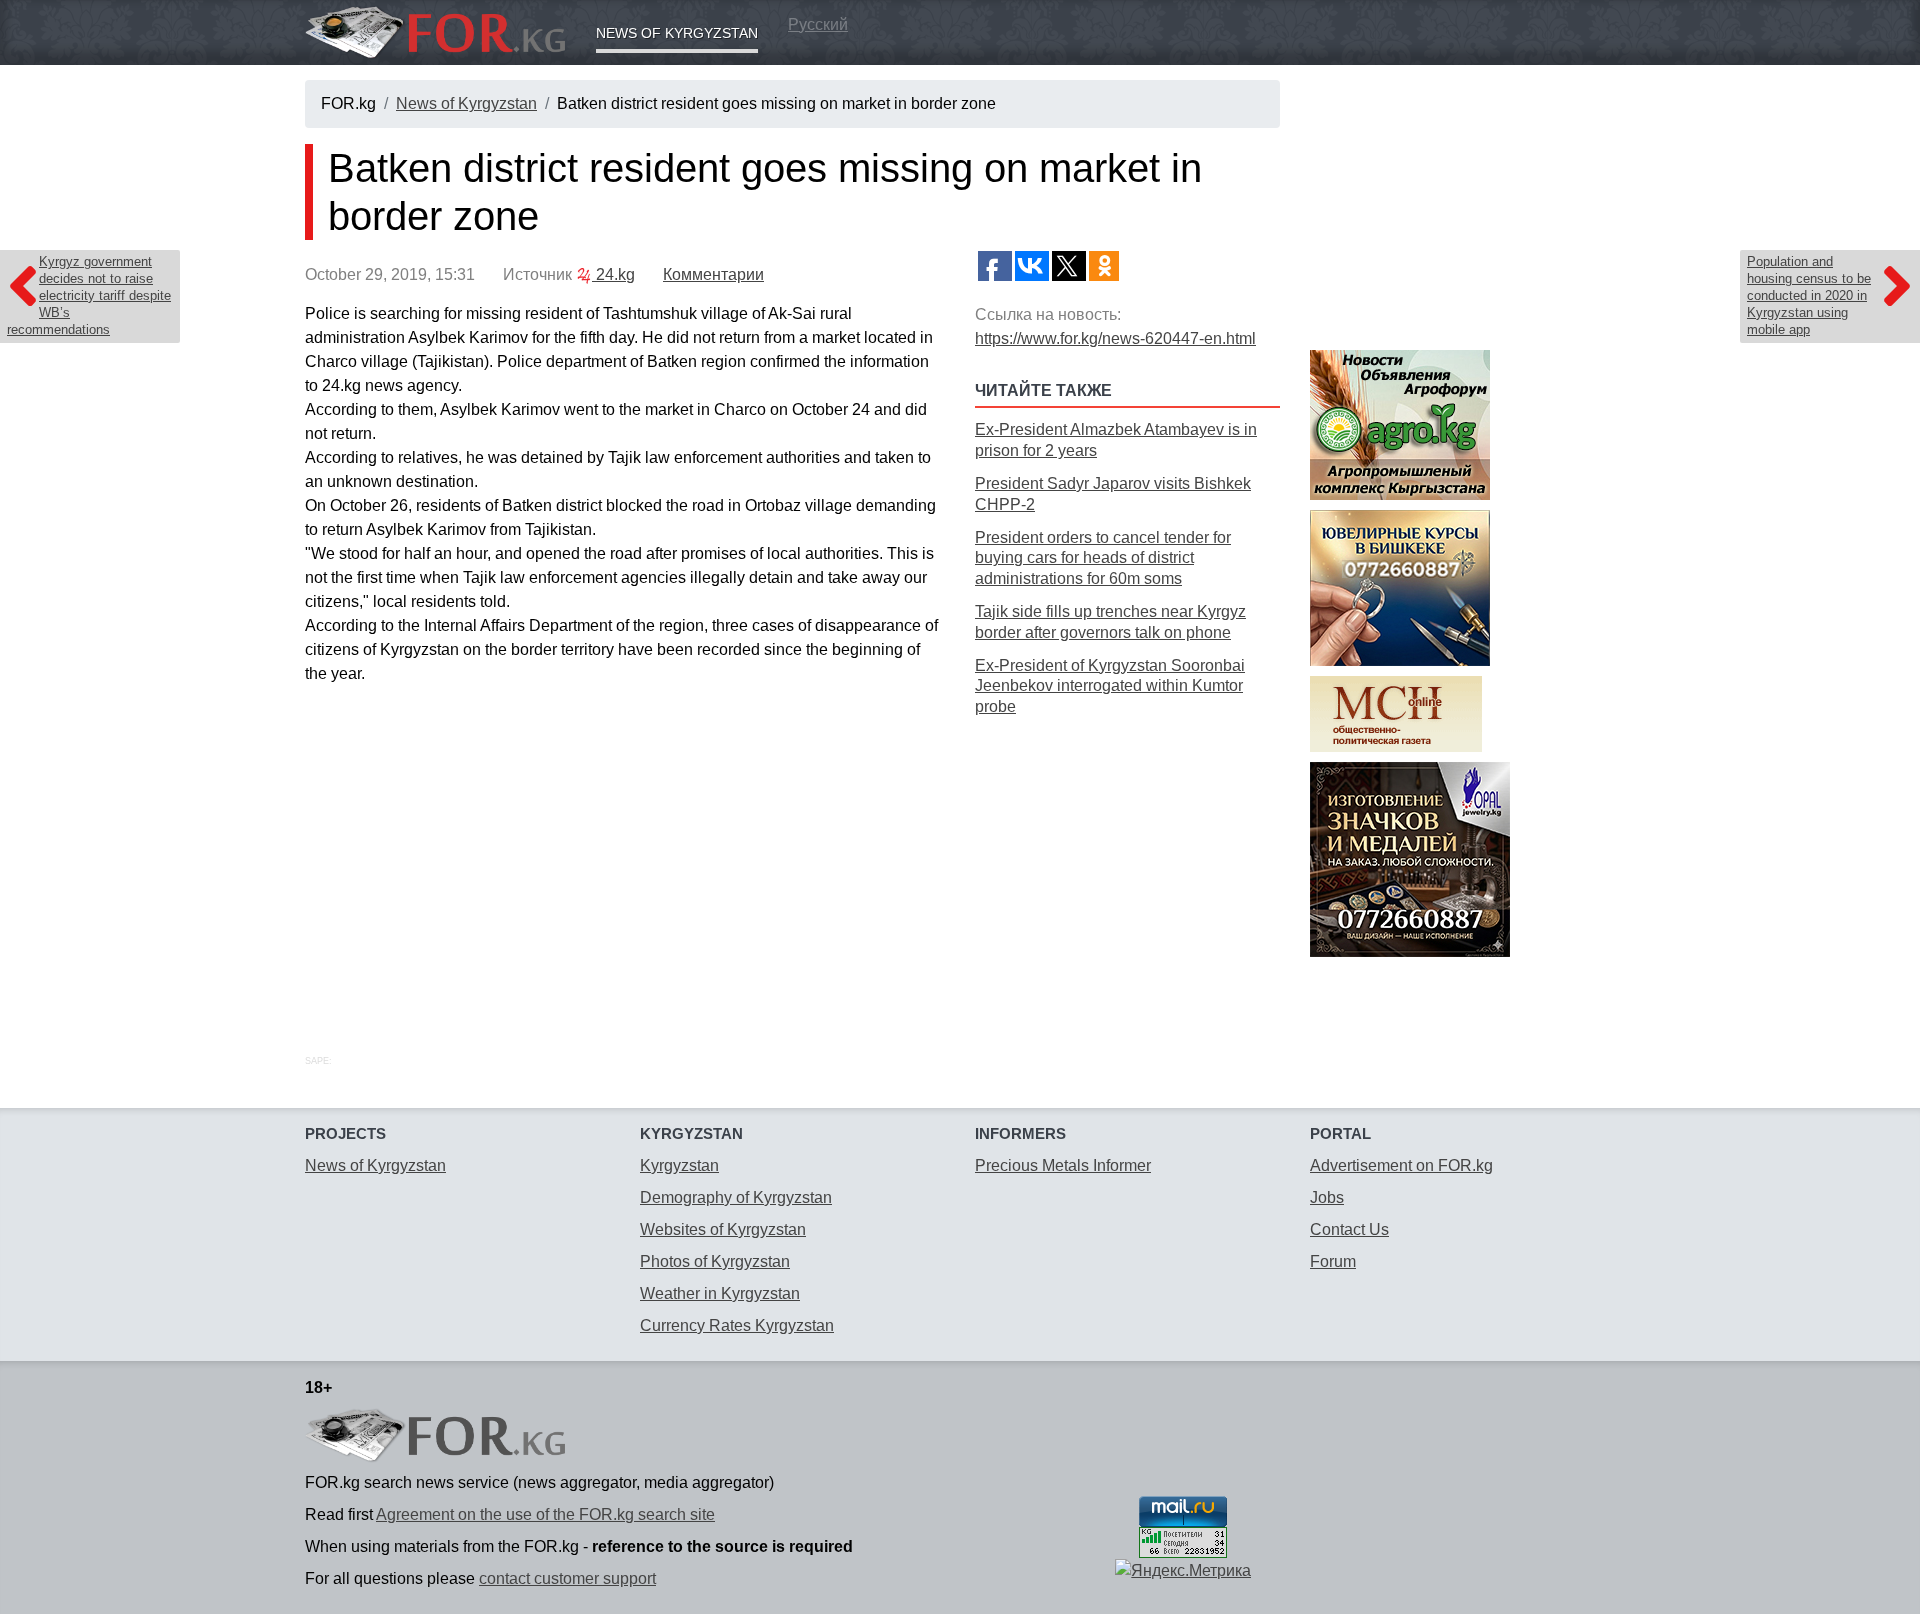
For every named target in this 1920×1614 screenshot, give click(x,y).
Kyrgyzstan (679, 1165)
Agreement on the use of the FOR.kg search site (545, 1514)
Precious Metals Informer (1063, 1165)
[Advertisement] (1127, 863)
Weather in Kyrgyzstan (720, 1293)
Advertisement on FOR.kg (1401, 1165)
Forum (1333, 1261)
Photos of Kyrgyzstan (715, 1261)
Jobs (1327, 1197)
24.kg (613, 274)
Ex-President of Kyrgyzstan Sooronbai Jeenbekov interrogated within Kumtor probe (1110, 686)
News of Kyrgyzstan (677, 33)
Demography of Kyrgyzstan (736, 1197)
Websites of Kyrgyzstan (723, 1229)
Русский (818, 24)
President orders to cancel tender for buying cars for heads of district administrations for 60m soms (1103, 558)
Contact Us (1349, 1229)
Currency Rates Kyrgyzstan (737, 1325)
